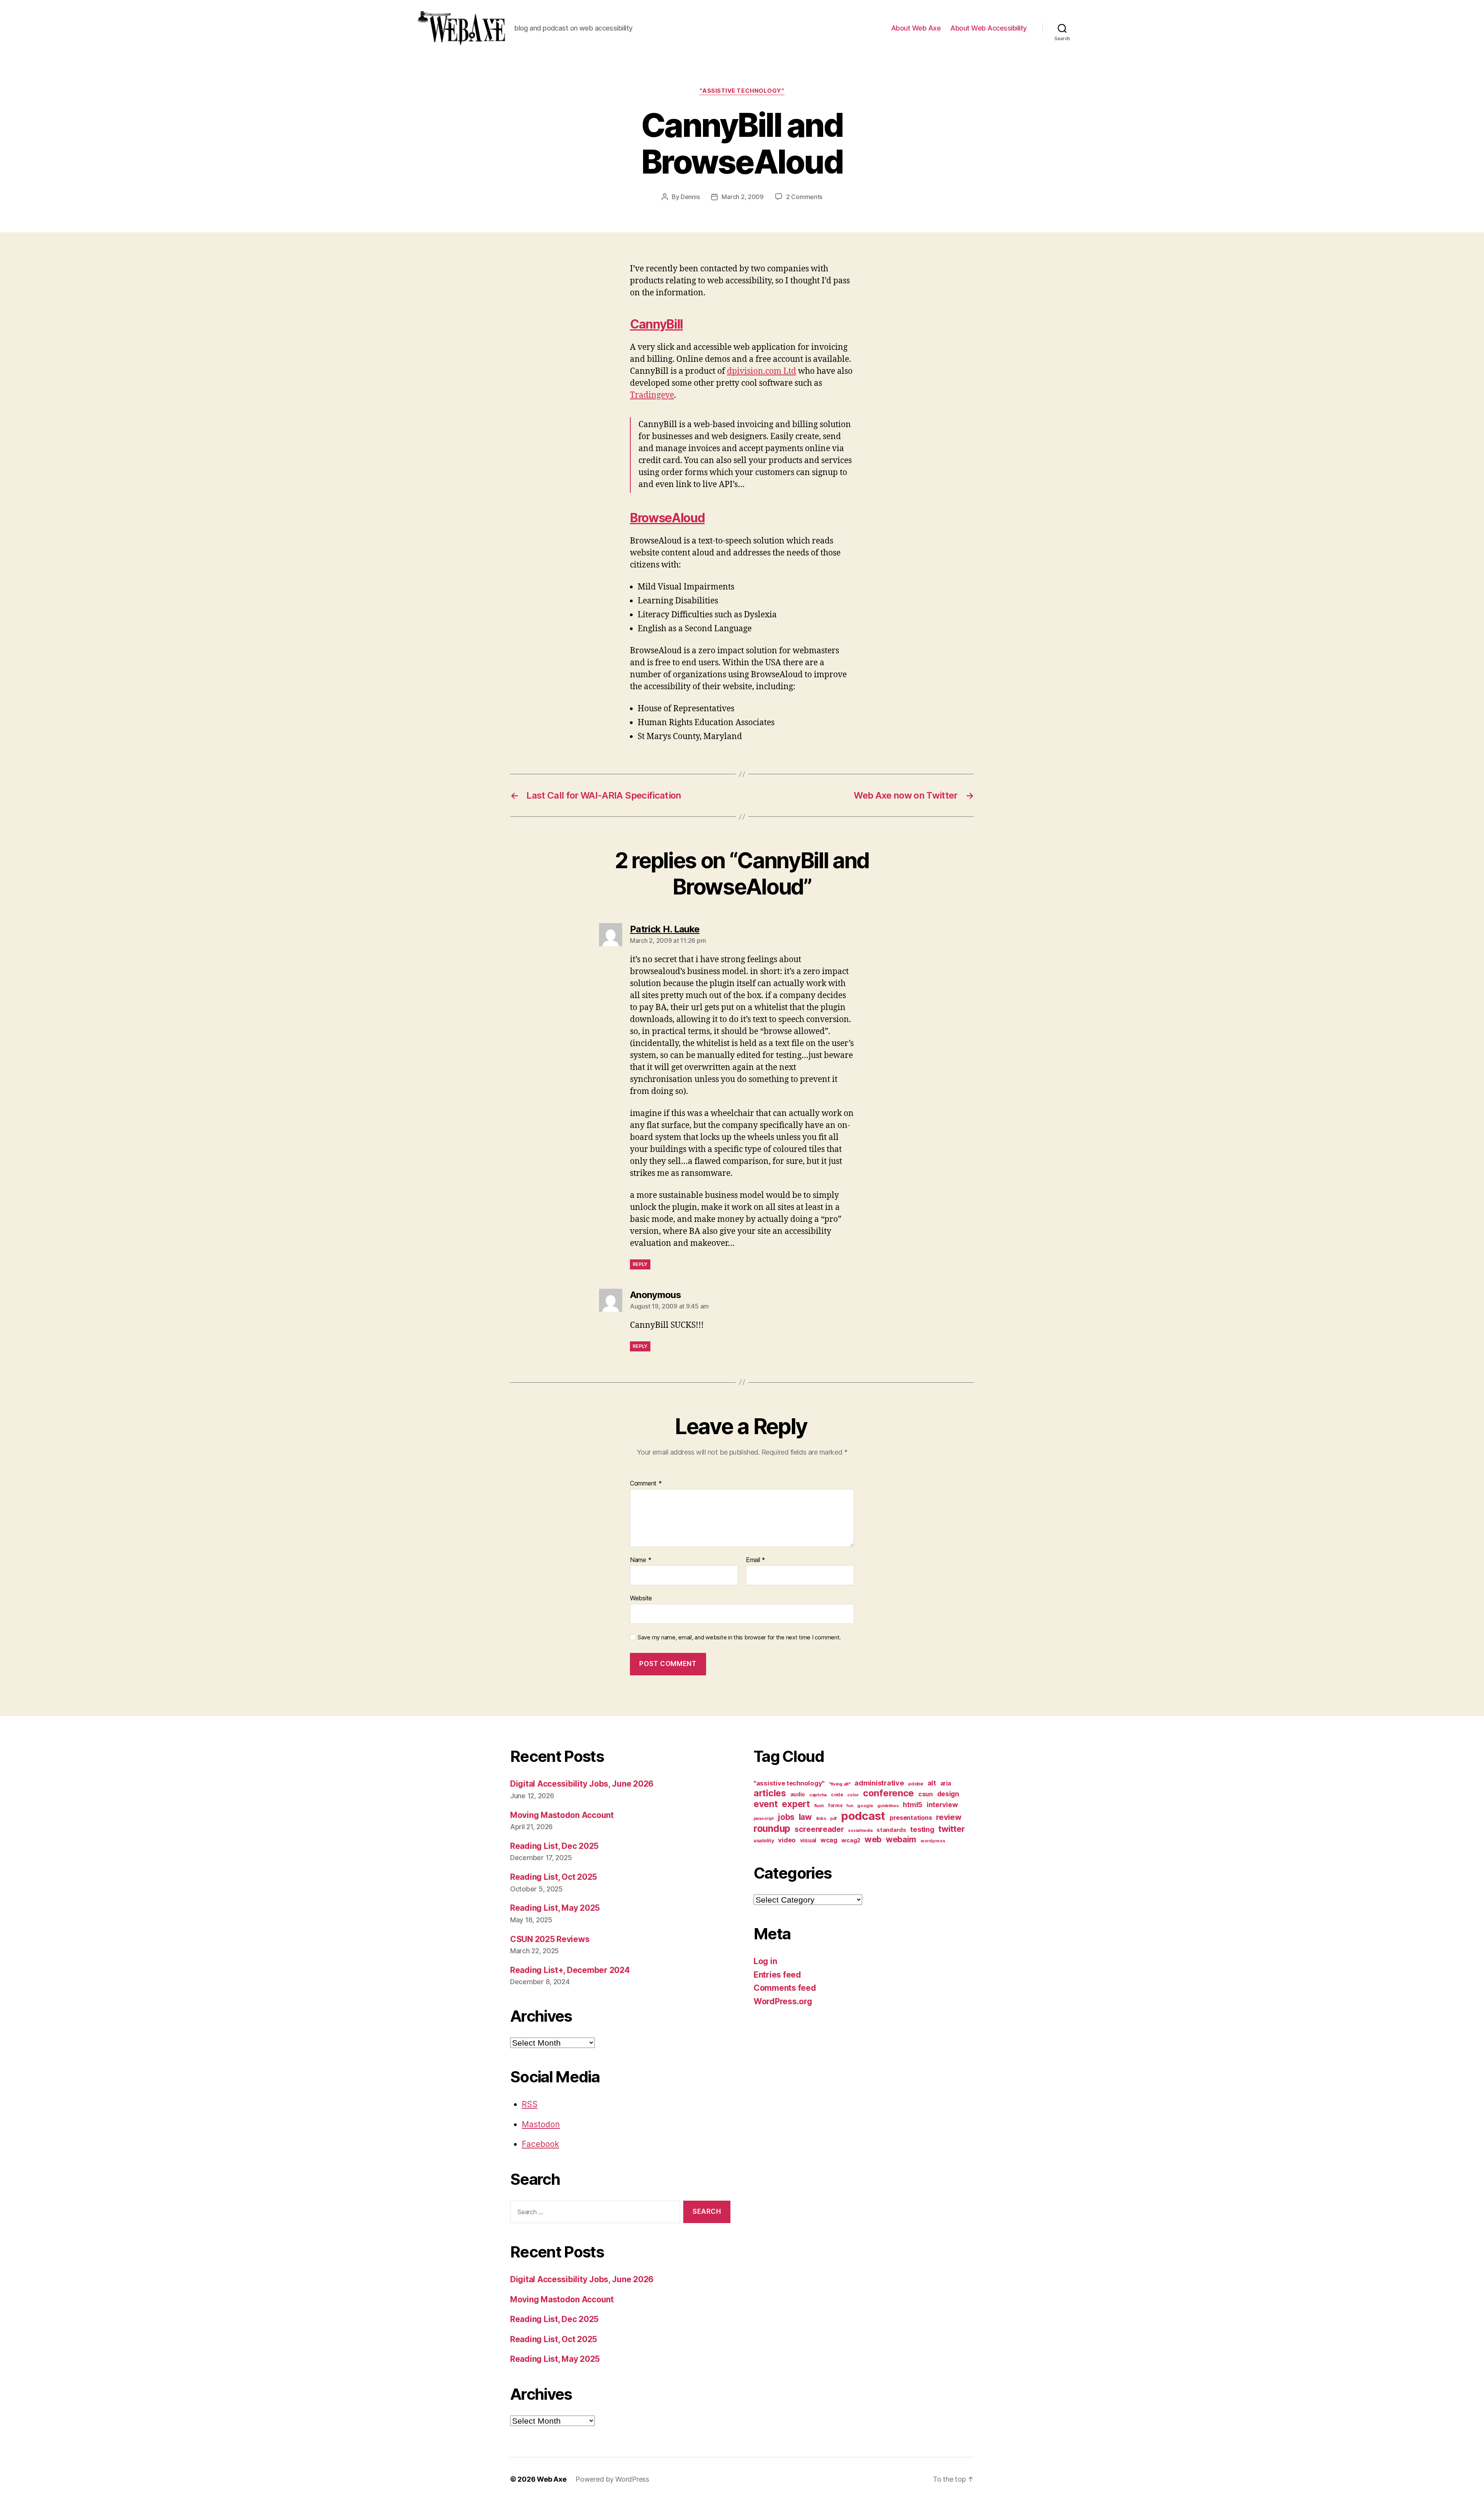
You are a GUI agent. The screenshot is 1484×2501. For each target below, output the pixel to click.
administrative (879, 1783)
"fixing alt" (840, 1784)
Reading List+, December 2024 (570, 1970)
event (766, 1804)
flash (819, 1806)
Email (756, 1560)
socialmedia (860, 1831)
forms (835, 1805)
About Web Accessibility (989, 28)
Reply (640, 1264)
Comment (646, 1484)
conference (888, 1793)
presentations (911, 1818)
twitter (951, 1829)
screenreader (819, 1829)
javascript (763, 1819)
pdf (833, 1819)
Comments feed (785, 1988)
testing (922, 1829)
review (949, 1817)
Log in (765, 1961)
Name (641, 1560)
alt (932, 1783)
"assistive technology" (742, 91)
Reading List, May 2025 (555, 1908)
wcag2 (851, 1840)
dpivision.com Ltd (762, 371)
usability (764, 1841)
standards (891, 1830)
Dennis (690, 197)
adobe (916, 1784)
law (805, 1817)
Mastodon (541, 2124)
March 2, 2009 (743, 197)
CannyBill (656, 324)
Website (641, 1598)
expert (796, 1804)
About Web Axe (916, 28)
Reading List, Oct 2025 (554, 1877)
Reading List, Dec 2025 (554, 1846)
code (837, 1795)
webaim (901, 1839)
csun (926, 1794)
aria (946, 1783)
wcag (829, 1840)
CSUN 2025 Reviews (550, 1939)
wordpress (933, 1841)
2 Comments (804, 197)
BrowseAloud (667, 518)
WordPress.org (783, 2001)
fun (850, 1806)
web (873, 1839)
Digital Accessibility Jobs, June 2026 (582, 1784)
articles (770, 1793)
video (787, 1840)
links (821, 1818)
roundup (772, 1828)
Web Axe (551, 2479)
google (865, 1806)
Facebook (540, 2144)
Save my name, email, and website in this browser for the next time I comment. (739, 1637)
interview (942, 1805)
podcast (863, 1816)
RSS (530, 2104)
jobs (786, 1817)
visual (808, 1840)
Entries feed (777, 1975)
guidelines (888, 1806)
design (948, 1794)
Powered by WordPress (612, 2479)
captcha (818, 1795)
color (853, 1795)
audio (798, 1794)
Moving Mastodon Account (562, 1815)
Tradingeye (652, 395)
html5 (913, 1805)
